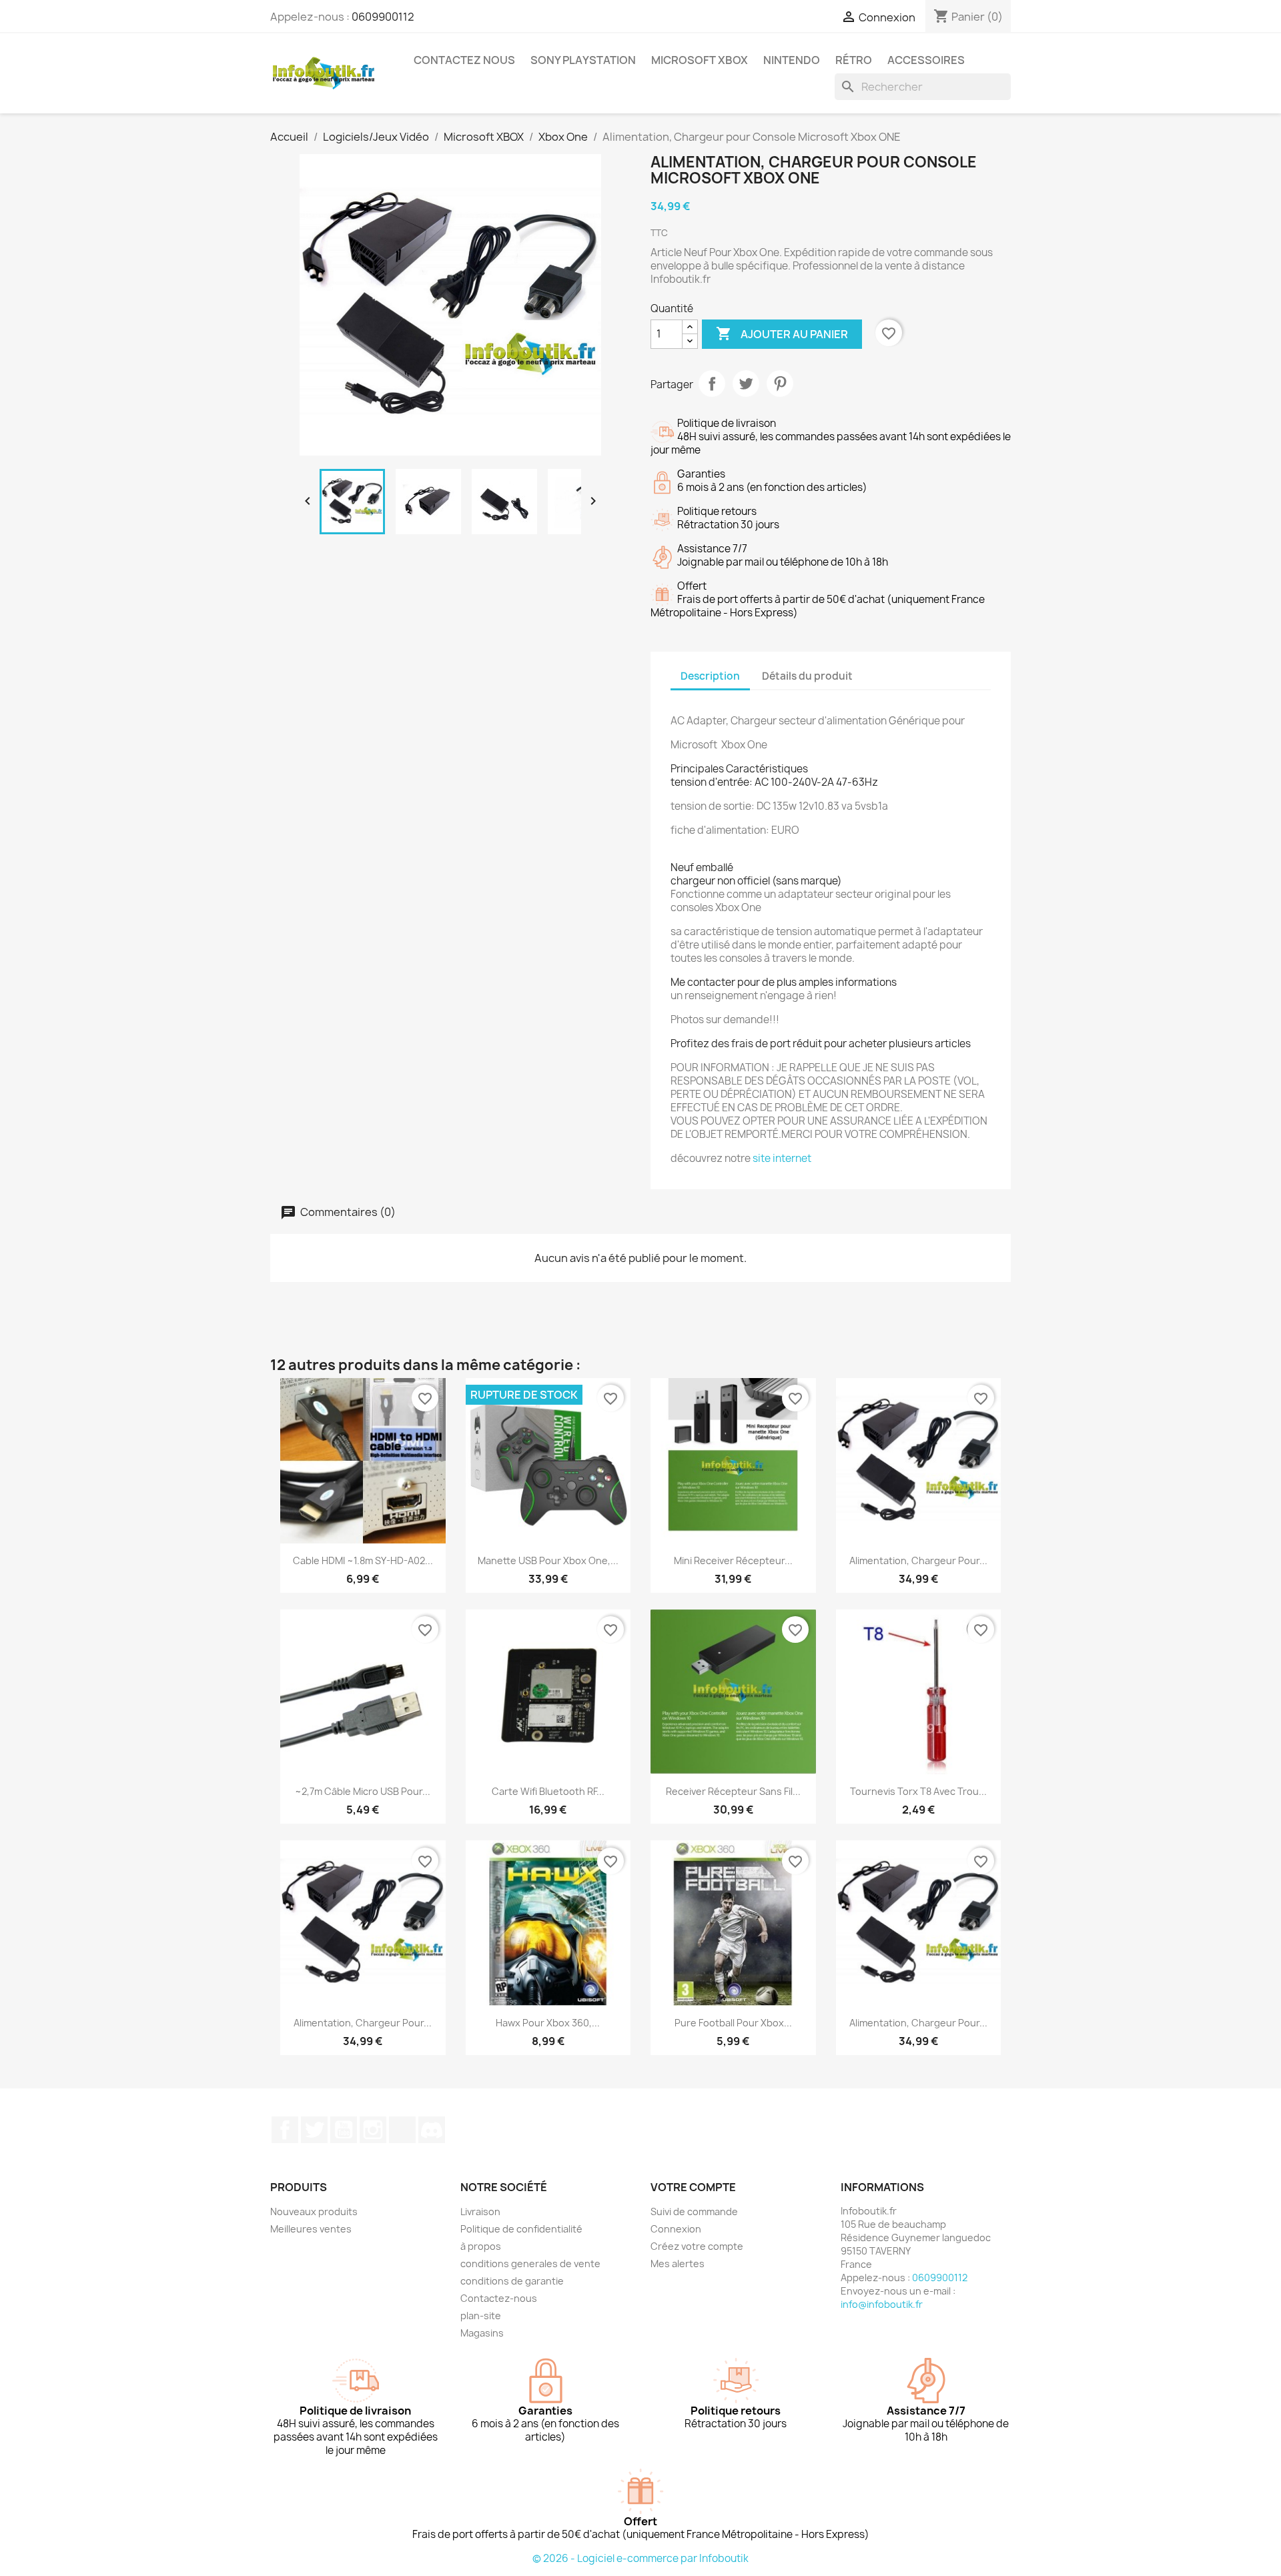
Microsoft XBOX (700, 60)
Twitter (314, 2130)
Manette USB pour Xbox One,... (548, 1560)
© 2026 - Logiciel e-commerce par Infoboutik (640, 2558)
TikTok (402, 2130)
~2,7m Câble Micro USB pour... (363, 1791)
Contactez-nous (499, 2298)
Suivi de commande (694, 2211)
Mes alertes (678, 2264)
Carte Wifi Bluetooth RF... (548, 1791)
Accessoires (926, 60)
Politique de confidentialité (521, 2229)
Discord (432, 2130)
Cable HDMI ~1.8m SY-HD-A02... (363, 1560)
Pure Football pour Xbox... (733, 2023)
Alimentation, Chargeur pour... (918, 1560)
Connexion (676, 2229)
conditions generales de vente (530, 2264)
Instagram (373, 2130)
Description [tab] (710, 676)
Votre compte (693, 2187)
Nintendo (792, 60)
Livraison (480, 2211)
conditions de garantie (512, 2281)
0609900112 (383, 17)
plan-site (481, 2316)
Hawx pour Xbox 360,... (548, 2023)
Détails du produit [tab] (807, 676)
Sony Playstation (583, 60)
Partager (712, 384)
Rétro (854, 60)
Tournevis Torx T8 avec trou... (918, 1791)
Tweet (746, 384)
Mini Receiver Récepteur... (733, 1560)
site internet (782, 1158)
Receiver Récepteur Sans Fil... (733, 1791)
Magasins (482, 2333)
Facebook (285, 2130)
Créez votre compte (697, 2246)
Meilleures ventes (311, 2229)
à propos (481, 2246)
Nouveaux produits (314, 2211)
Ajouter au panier (782, 334)
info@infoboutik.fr (882, 2304)
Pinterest (780, 384)
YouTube (344, 2130)
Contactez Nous (464, 60)
